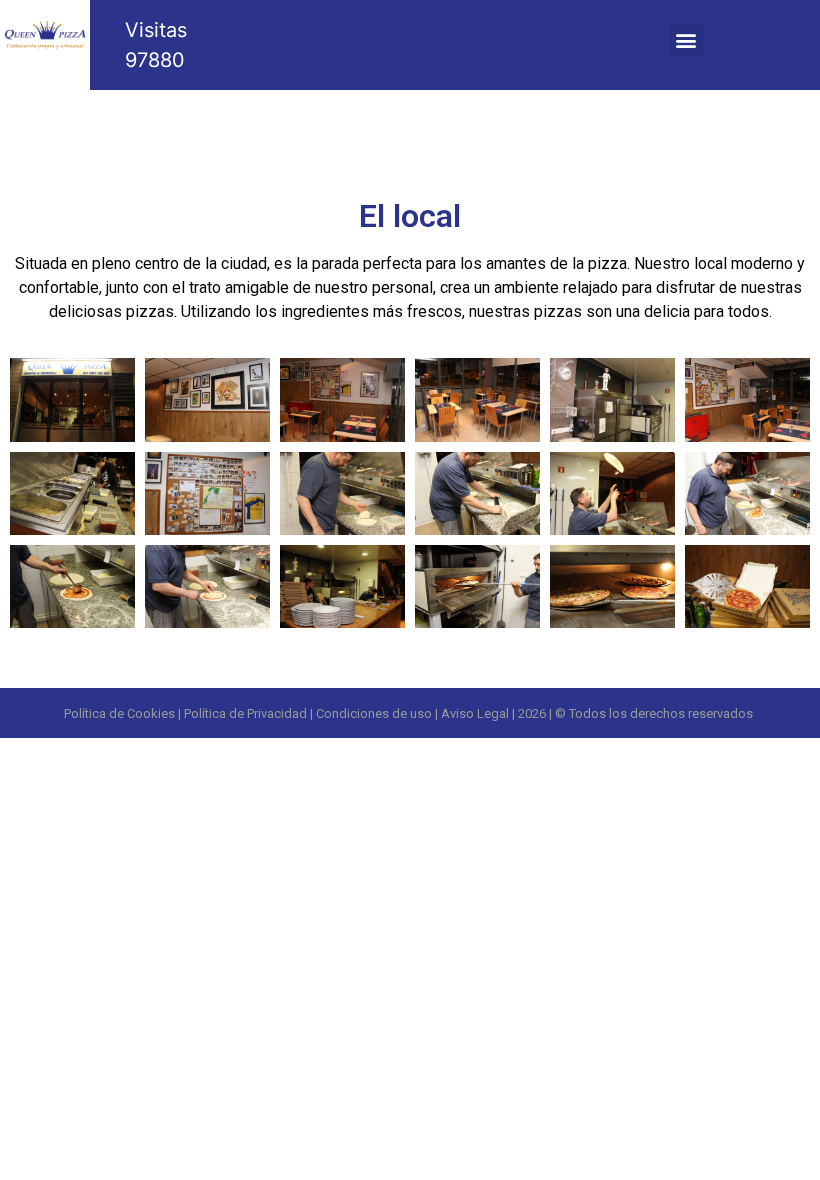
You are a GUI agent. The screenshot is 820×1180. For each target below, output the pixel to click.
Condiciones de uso (374, 713)
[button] (686, 40)
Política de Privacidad (245, 713)
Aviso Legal (475, 713)
